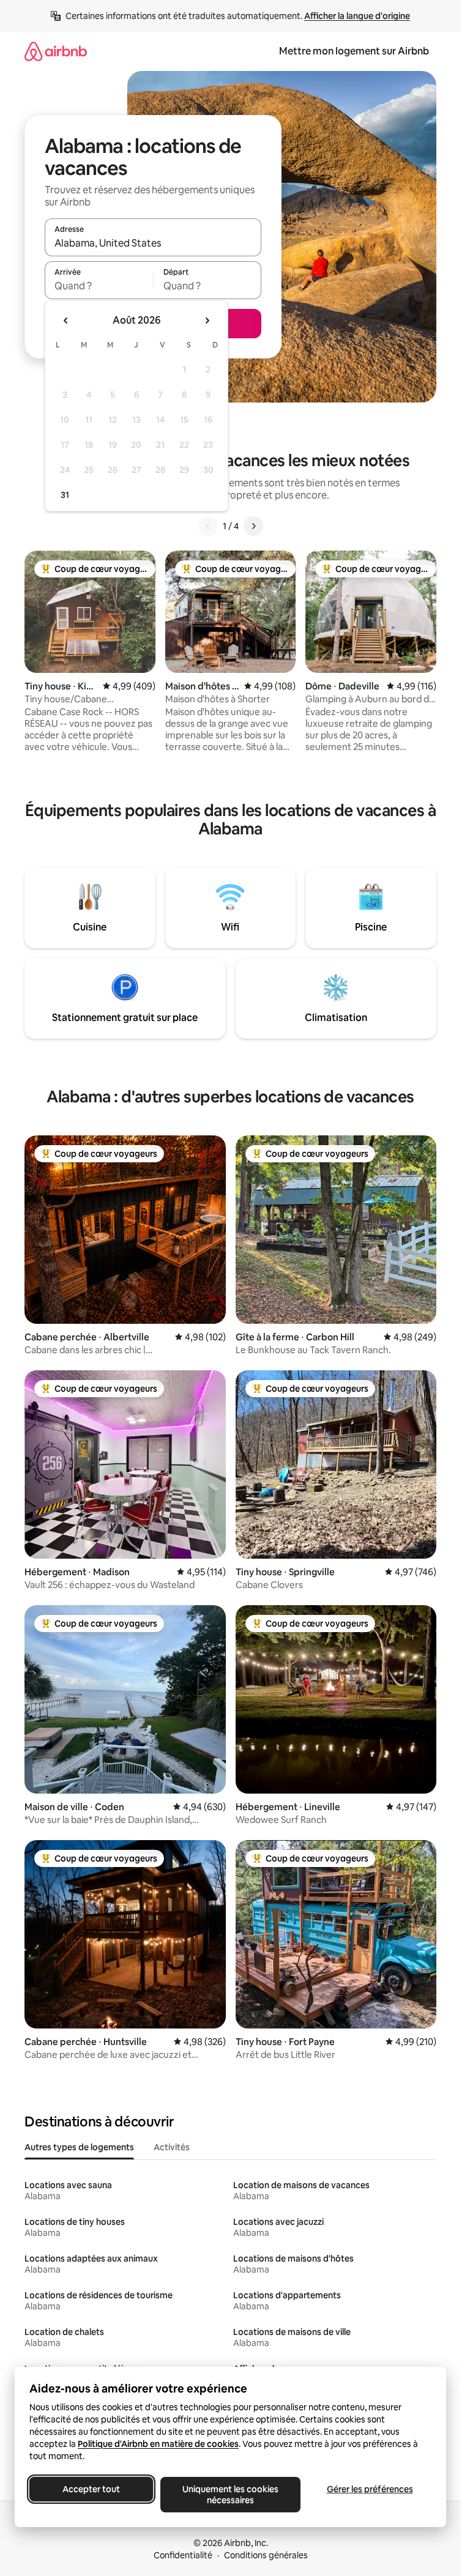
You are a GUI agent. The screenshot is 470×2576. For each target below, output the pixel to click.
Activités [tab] (172, 2147)
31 (65, 495)
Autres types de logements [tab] (79, 2147)
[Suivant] (253, 526)
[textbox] (99, 286)
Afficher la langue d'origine (357, 16)
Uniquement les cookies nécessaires (230, 2495)
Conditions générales (266, 2555)
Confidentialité (183, 2555)
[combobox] (153, 243)
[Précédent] (208, 526)
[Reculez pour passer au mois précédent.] (66, 321)
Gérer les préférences (370, 2489)
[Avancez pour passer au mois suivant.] (207, 321)
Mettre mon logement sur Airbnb (354, 51)
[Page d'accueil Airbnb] (56, 51)
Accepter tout (91, 2489)
